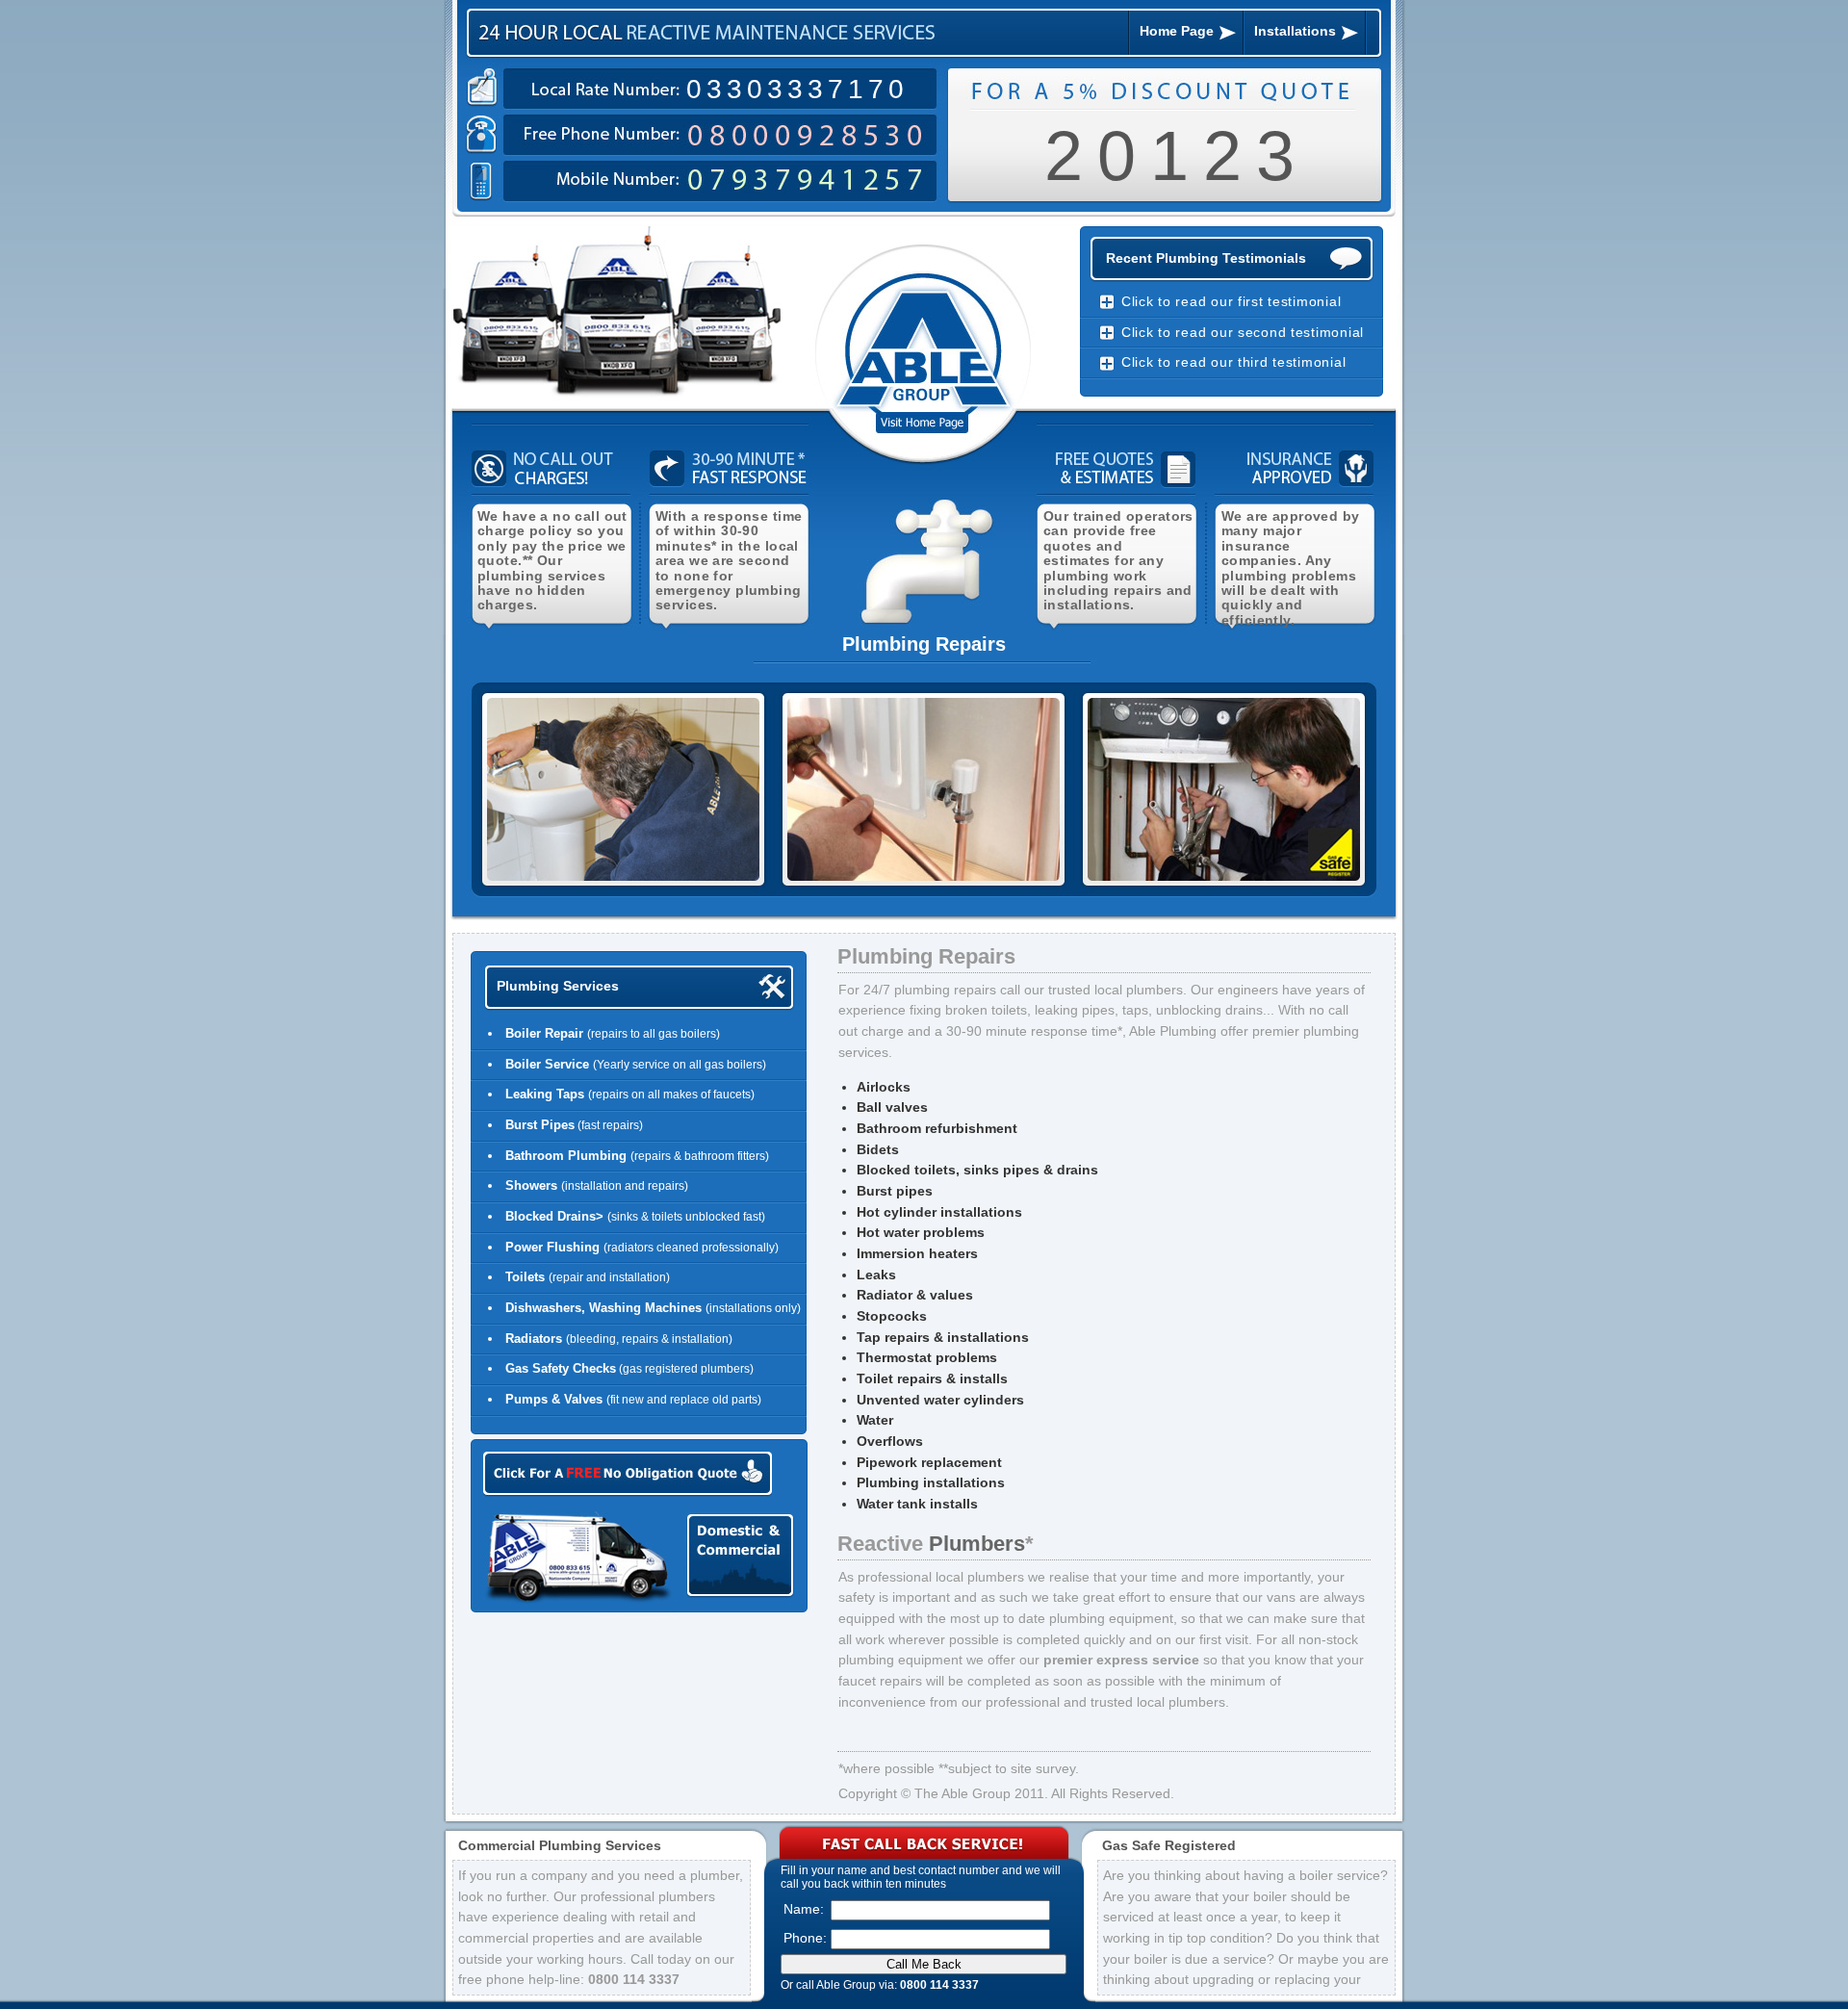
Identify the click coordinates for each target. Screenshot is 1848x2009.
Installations (1295, 31)
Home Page (1177, 31)
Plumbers (977, 1544)
